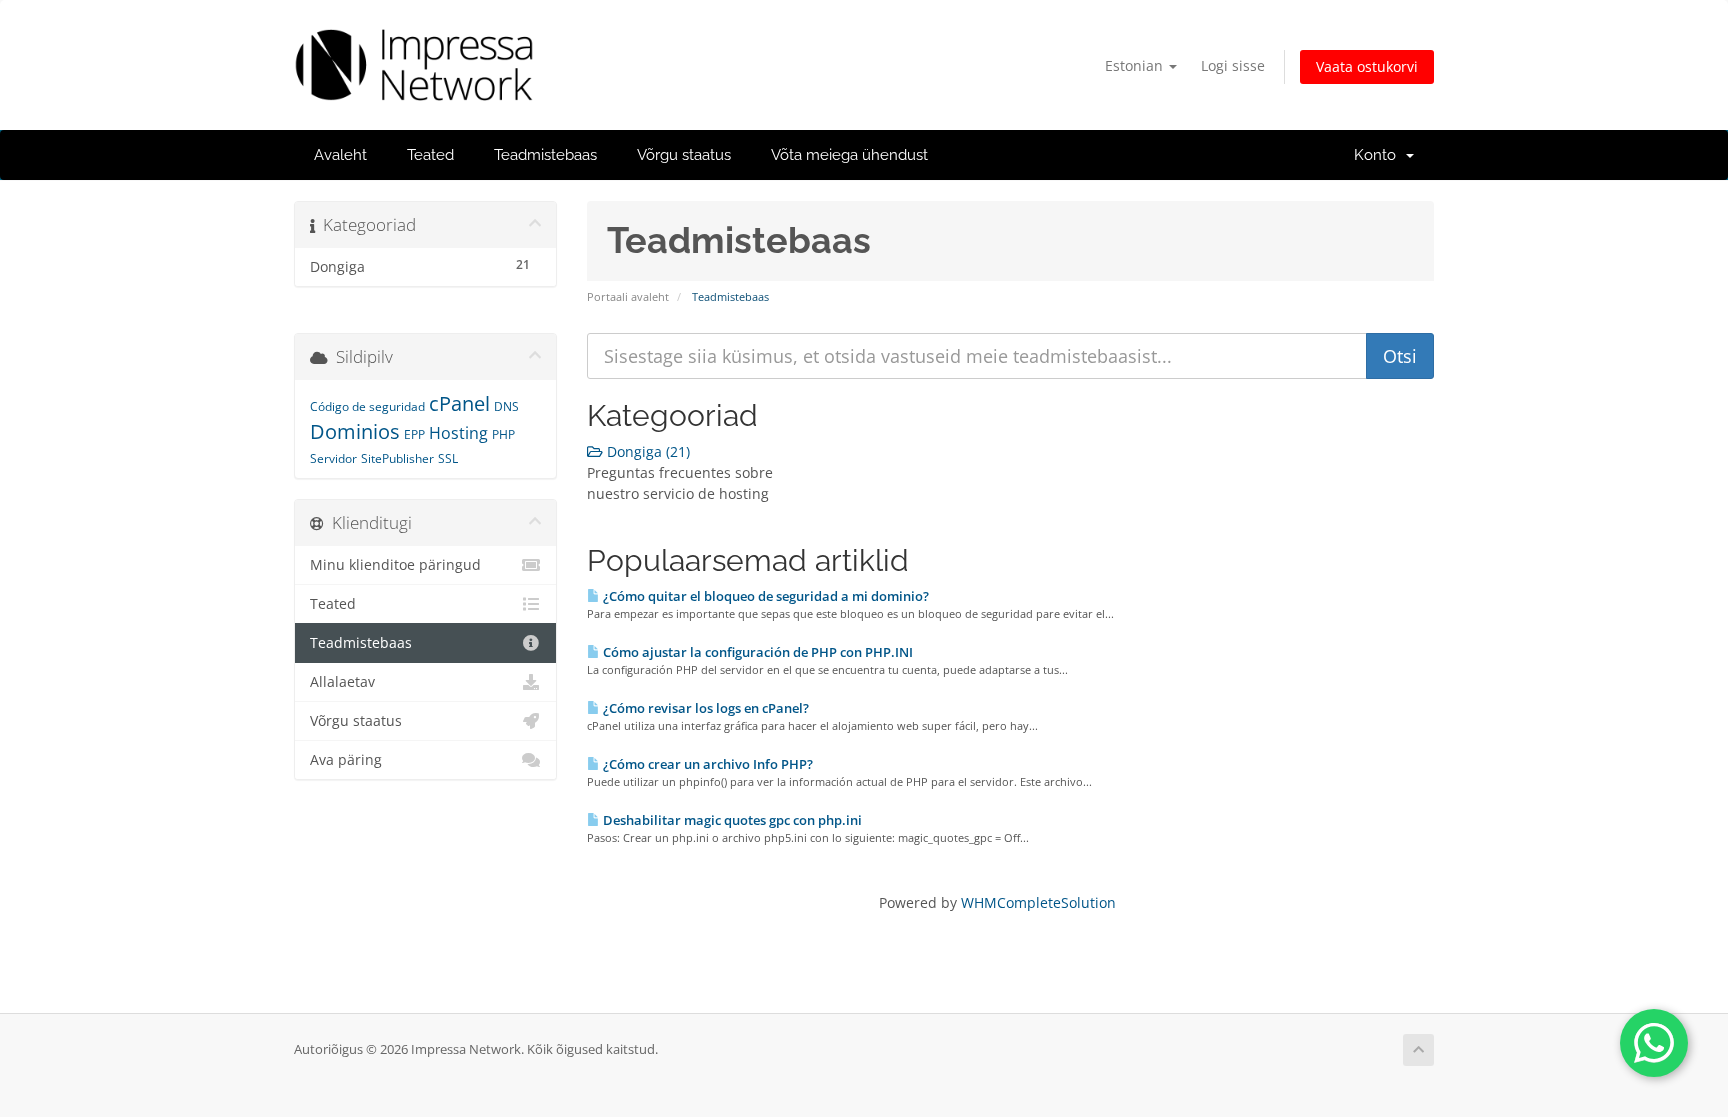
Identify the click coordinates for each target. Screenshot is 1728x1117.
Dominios (355, 431)
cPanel (459, 403)
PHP (503, 434)
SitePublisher (397, 458)
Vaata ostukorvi (1367, 66)
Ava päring (346, 760)
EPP (414, 434)
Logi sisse (1233, 65)
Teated (430, 155)
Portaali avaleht (628, 296)
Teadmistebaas (545, 155)
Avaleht (340, 155)
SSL (448, 458)
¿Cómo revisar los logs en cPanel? (704, 708)
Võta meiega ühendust (849, 155)
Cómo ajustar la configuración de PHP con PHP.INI (756, 652)
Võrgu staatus (684, 155)
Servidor (333, 458)
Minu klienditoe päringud (395, 565)
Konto (1379, 155)
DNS (506, 406)
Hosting (458, 433)
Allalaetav (342, 682)
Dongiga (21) (646, 451)
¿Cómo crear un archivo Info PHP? (706, 764)
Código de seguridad (367, 406)
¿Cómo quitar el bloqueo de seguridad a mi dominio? (764, 596)
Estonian (1136, 65)
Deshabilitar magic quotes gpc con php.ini (731, 820)
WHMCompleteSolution (1038, 902)
